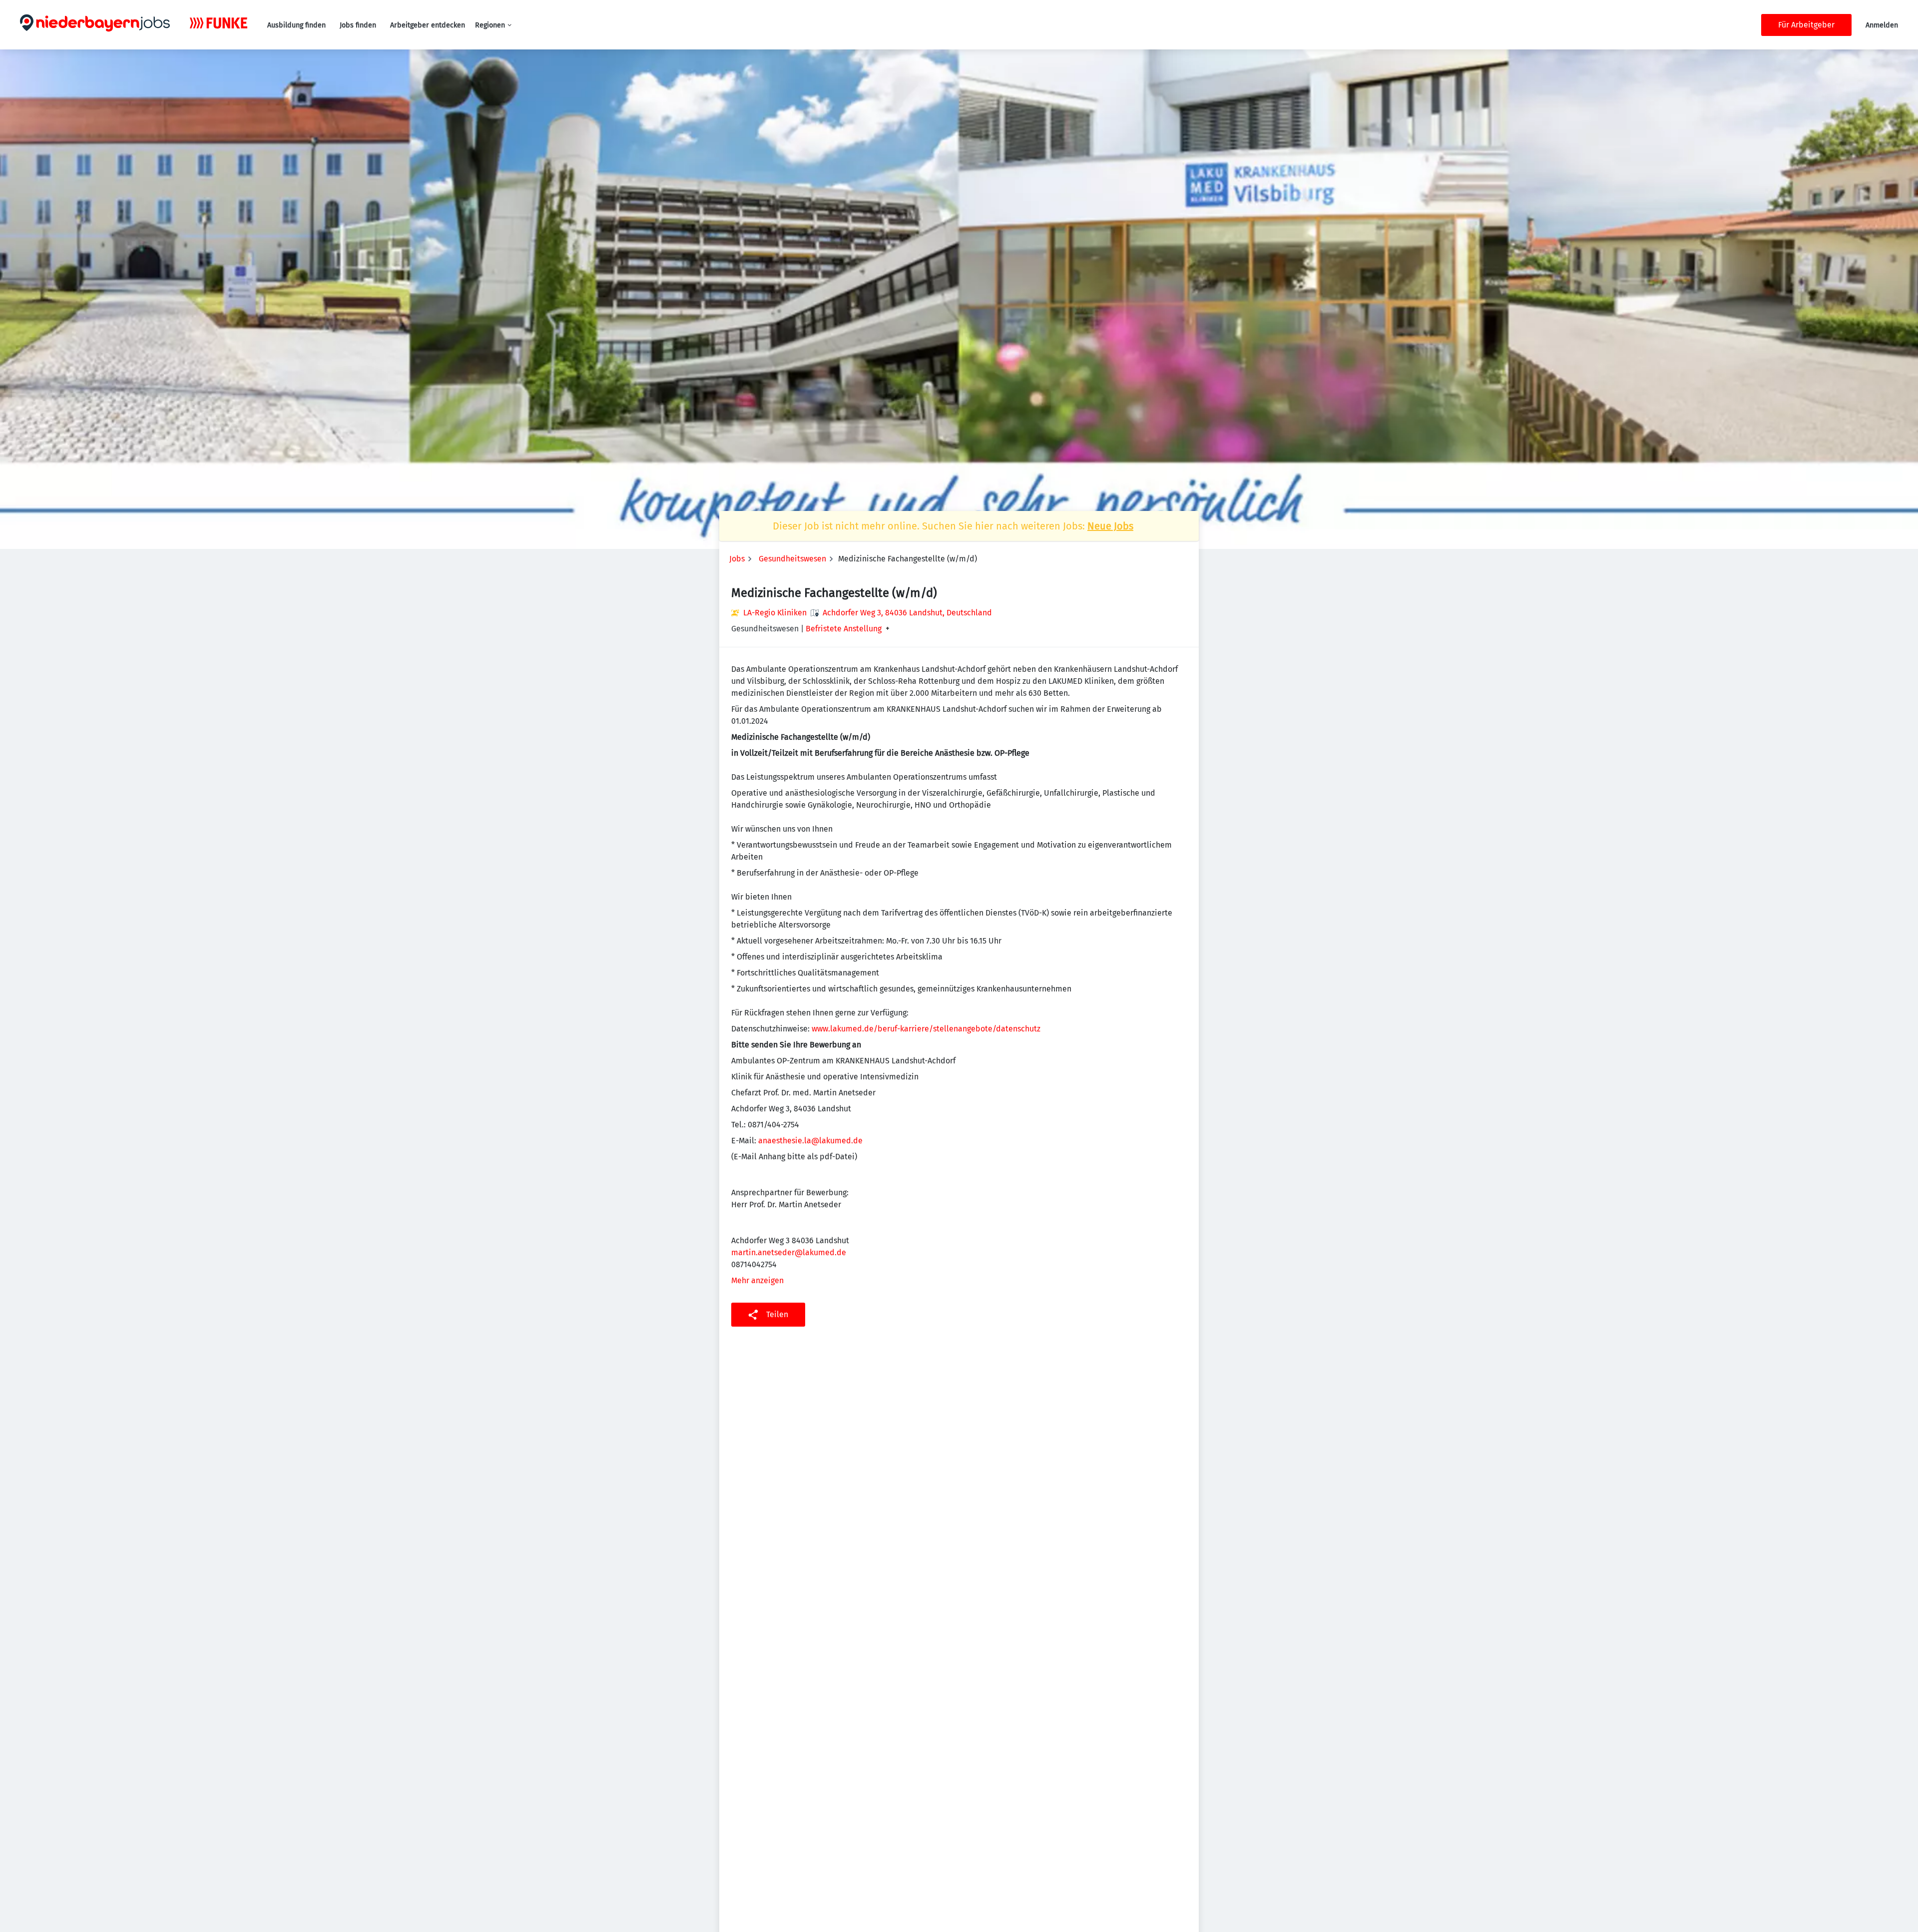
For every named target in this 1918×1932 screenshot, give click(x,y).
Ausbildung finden (296, 25)
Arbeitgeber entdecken (428, 25)
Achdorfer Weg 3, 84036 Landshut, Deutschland (907, 613)
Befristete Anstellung (844, 629)
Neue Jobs (1110, 526)
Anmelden (1882, 25)
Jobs (737, 559)
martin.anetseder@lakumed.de (789, 1252)
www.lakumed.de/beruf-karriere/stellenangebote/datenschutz (926, 1029)
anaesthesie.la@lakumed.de (810, 1141)
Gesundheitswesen (792, 559)
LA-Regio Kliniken (775, 613)
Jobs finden (358, 25)
